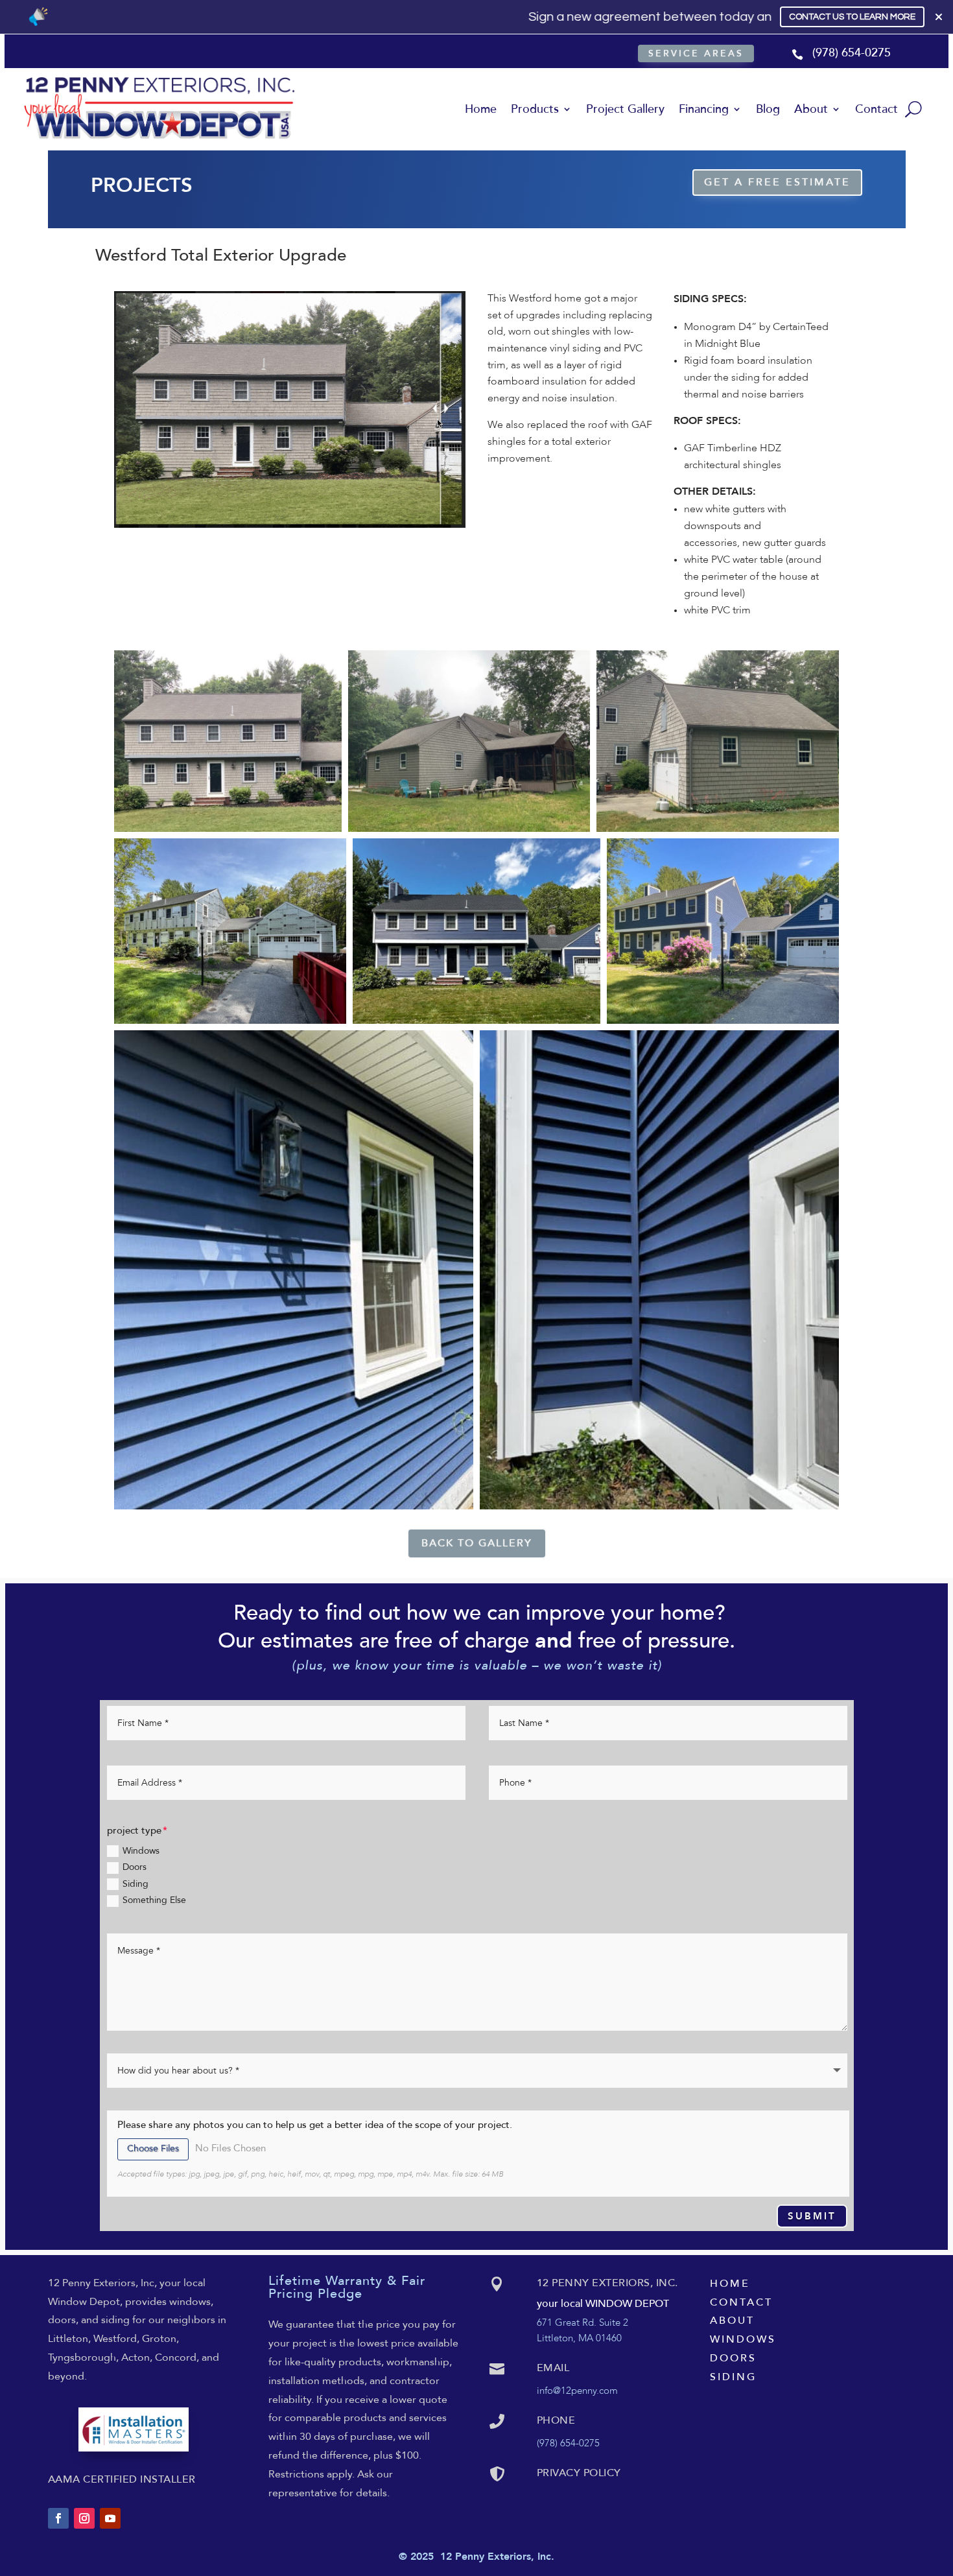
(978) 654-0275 (852, 53)
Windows (141, 1851)
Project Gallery (625, 109)
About (811, 109)
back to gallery (477, 1543)
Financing (704, 109)
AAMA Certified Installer (122, 2479)
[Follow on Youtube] (110, 2518)
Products (535, 109)
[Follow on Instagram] (84, 2518)
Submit (812, 2217)
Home (481, 109)
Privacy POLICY (579, 2473)
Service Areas (696, 53)
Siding (135, 1884)
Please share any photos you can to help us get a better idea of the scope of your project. (315, 2125)
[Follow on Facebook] (58, 2518)
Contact (877, 109)
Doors (135, 1867)
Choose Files (153, 2149)
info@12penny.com (577, 2391)
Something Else (154, 1900)
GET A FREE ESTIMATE (777, 182)
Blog (768, 109)
